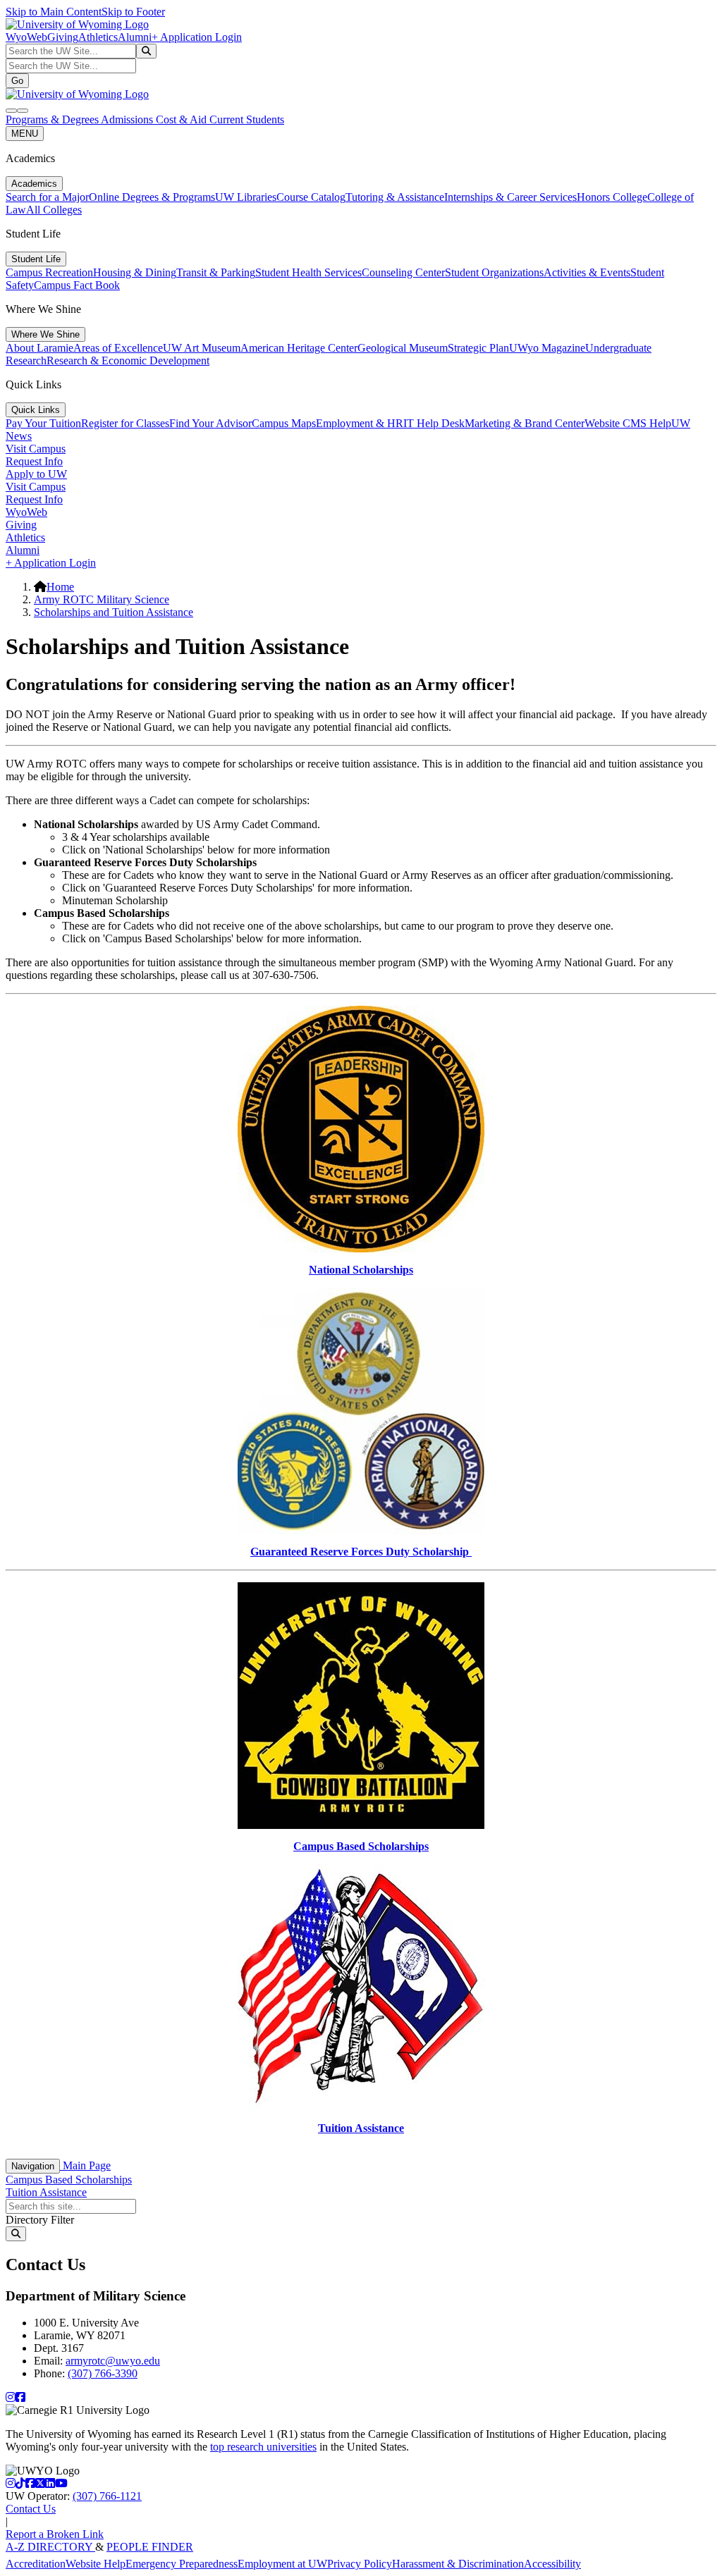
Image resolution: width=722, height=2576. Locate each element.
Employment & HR (360, 423)
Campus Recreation (49, 272)
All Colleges (54, 210)
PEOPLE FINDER (150, 2547)
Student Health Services (308, 272)
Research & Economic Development (128, 360)
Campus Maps (284, 423)
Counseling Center (403, 272)
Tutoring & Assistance (395, 197)
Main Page (85, 2165)
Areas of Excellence (118, 348)
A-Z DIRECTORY (50, 2547)
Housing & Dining (135, 272)
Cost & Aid (183, 119)
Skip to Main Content (54, 12)
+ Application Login (197, 37)
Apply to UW (36, 474)
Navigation (33, 2166)
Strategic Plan (478, 348)
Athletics (98, 37)
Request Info (34, 461)
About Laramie (39, 348)
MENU (25, 134)
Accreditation (36, 2564)
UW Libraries (246, 197)
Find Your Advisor (210, 423)
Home (60, 587)
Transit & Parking (216, 272)
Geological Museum (403, 348)
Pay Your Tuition (43, 423)
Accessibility (552, 2564)
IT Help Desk (434, 423)
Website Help (96, 2564)
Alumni (135, 37)
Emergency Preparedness (182, 2564)
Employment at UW (282, 2564)
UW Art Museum (202, 348)
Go (17, 81)
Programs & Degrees (53, 119)
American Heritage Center (299, 348)
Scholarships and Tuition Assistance (114, 612)
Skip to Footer (133, 12)
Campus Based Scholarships (69, 2180)
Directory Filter (40, 2220)
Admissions (128, 119)
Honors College (612, 197)
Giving (63, 37)
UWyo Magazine (547, 348)
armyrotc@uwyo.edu (113, 2361)
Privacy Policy (360, 2564)
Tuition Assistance (46, 2192)
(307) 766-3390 (103, 2373)
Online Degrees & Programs (152, 197)
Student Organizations (494, 272)
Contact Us (31, 2509)
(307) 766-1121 (107, 2496)
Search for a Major (47, 197)
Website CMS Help (628, 423)
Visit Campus (36, 449)
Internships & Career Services (510, 197)
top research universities (263, 2447)
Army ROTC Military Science (102, 599)
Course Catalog (311, 197)
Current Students (247, 119)
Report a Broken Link (55, 2534)
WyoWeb (26, 37)
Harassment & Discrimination (458, 2564)
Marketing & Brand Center (525, 423)
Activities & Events (587, 272)
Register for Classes (125, 423)
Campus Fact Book (77, 285)
